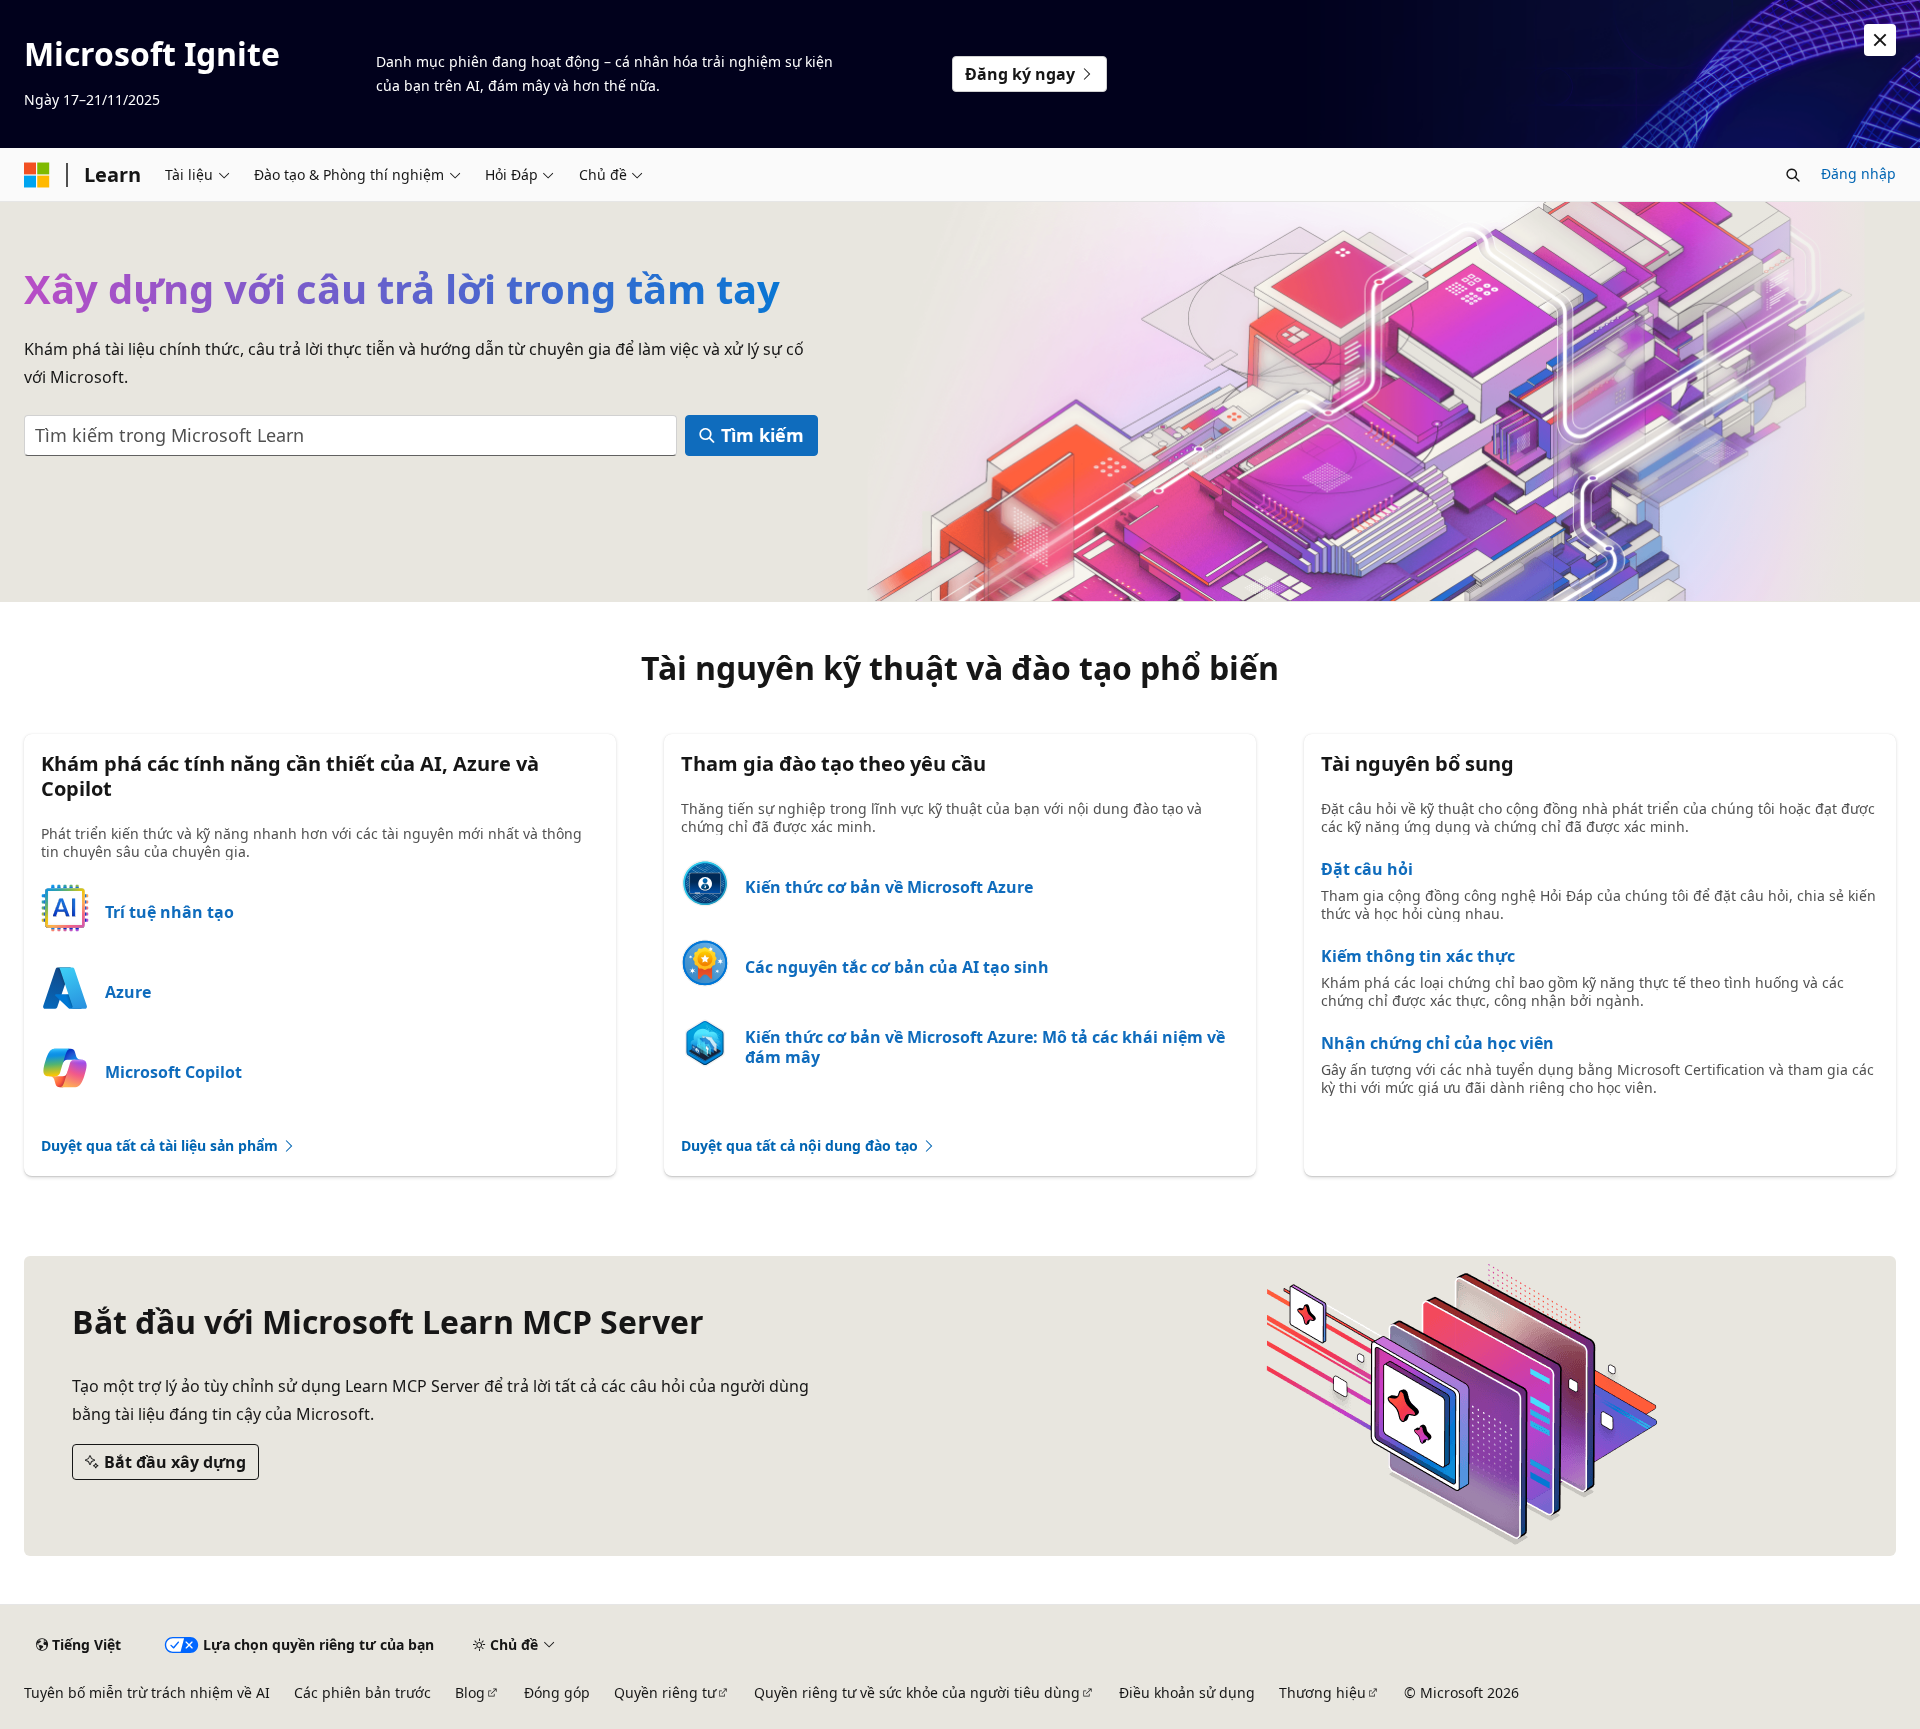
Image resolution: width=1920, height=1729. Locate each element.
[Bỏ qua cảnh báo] (1880, 40)
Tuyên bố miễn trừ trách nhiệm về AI (147, 1692)
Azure (128, 992)
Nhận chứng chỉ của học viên (1437, 1043)
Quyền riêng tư (665, 1692)
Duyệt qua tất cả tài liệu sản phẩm (161, 1145)
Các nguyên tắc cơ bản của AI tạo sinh (897, 967)
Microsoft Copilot (173, 1072)
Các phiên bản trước (362, 1692)
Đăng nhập (1858, 173)
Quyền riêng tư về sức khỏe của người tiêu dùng (917, 1692)
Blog (470, 1692)
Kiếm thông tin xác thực (1418, 956)
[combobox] (350, 435)
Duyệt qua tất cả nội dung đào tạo (801, 1145)
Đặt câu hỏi (1367, 869)
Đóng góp (557, 1692)
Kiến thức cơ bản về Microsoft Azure (889, 887)
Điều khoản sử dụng (1187, 1692)
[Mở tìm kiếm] (1793, 175)
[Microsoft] (37, 175)
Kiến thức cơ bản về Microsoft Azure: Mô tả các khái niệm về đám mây (985, 1047)
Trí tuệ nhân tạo (169, 912)
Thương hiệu (1322, 1692)
